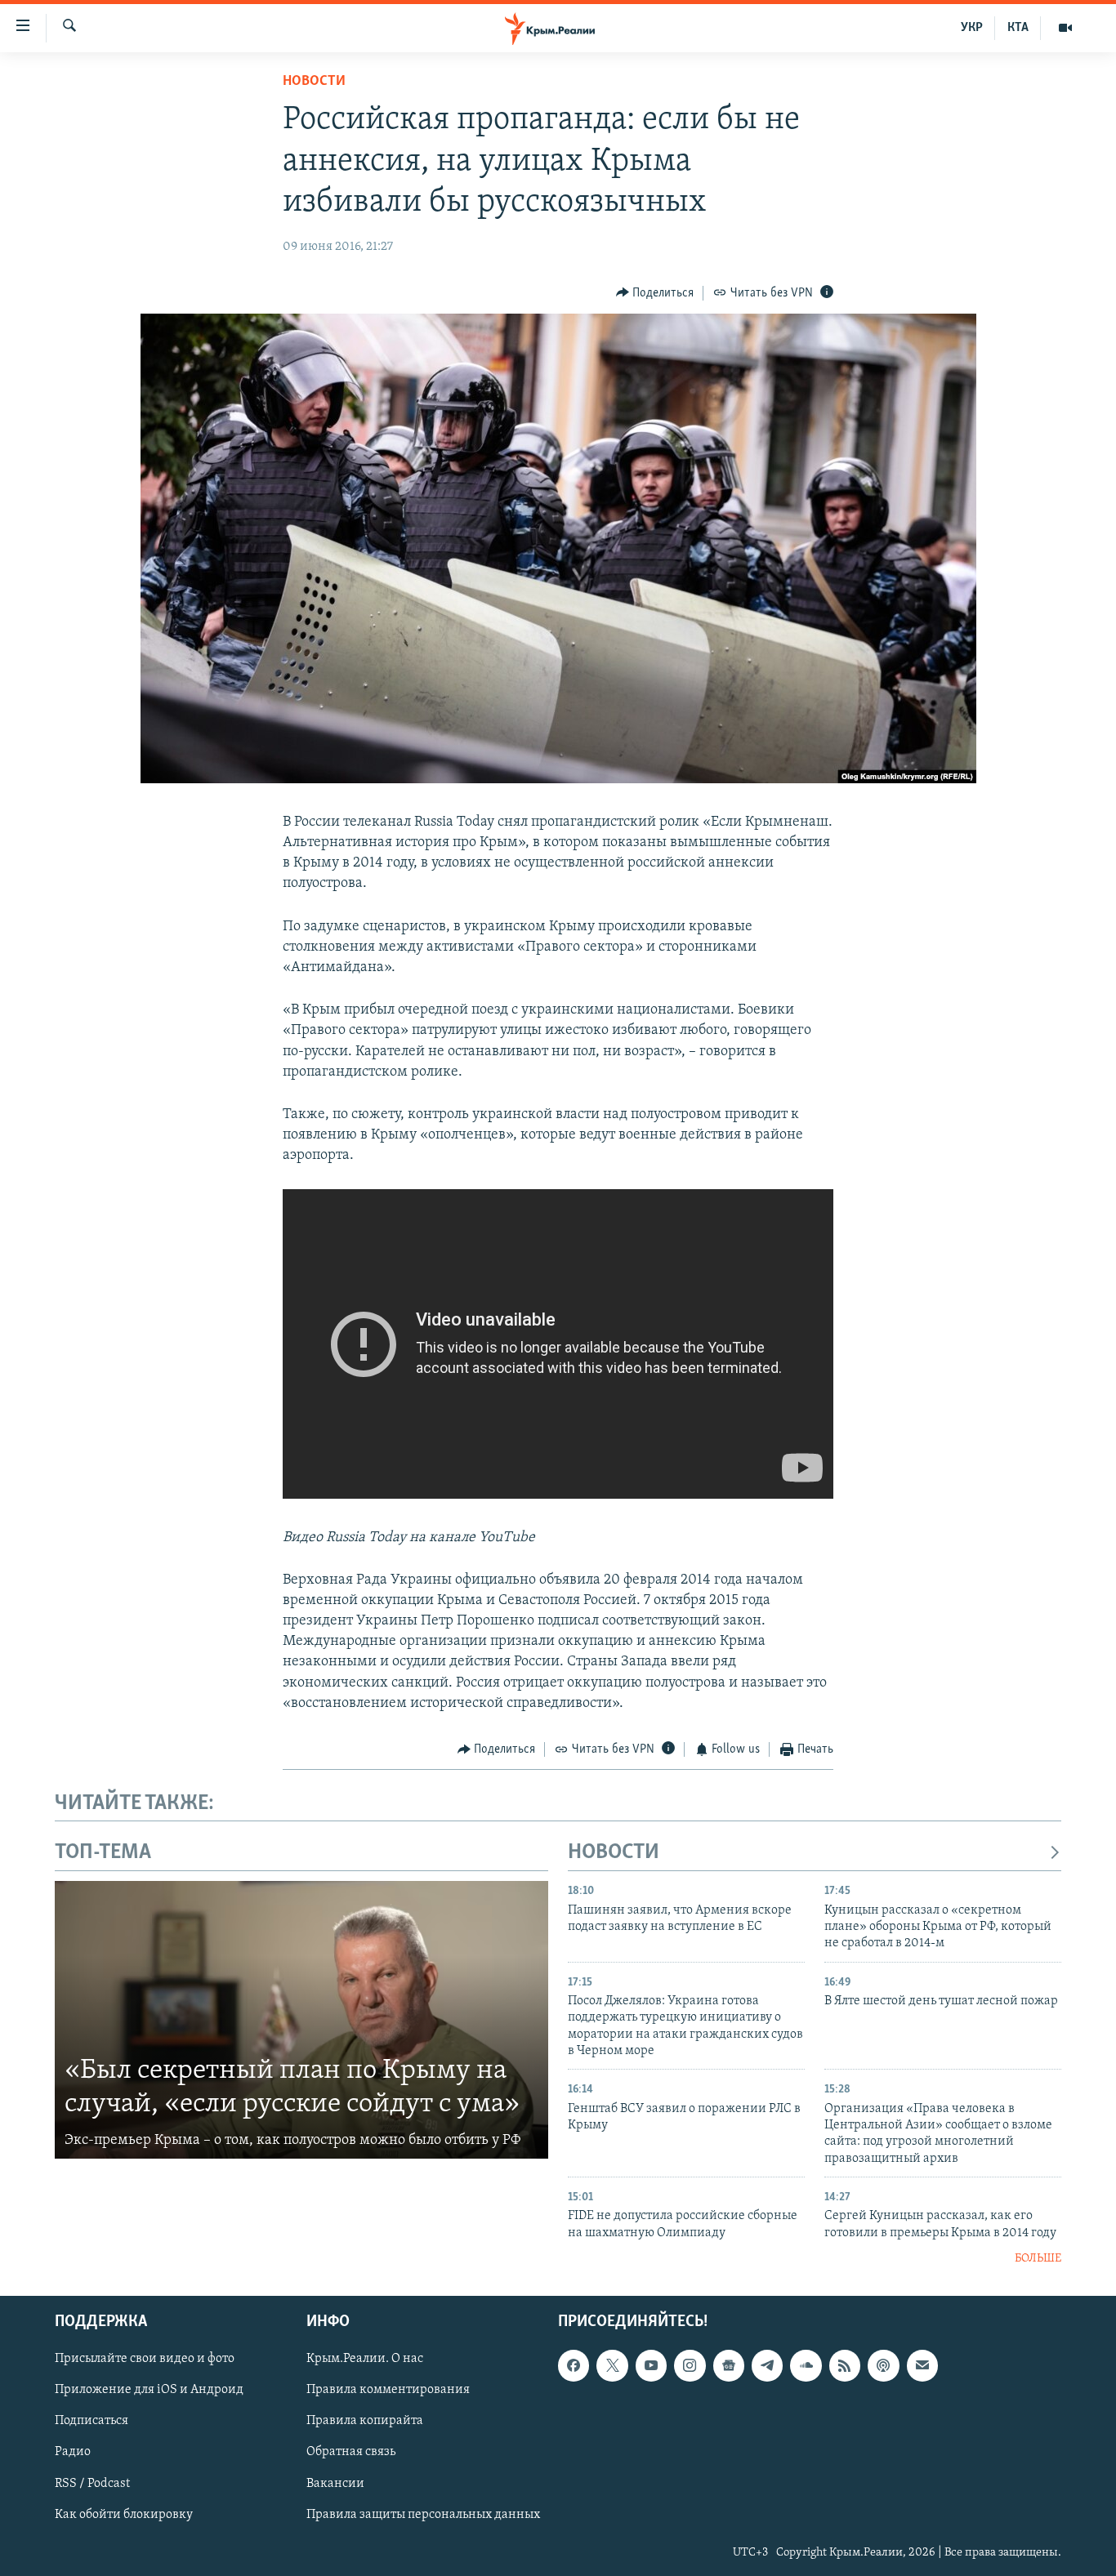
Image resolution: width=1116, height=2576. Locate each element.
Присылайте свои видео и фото (145, 2359)
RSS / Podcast (92, 2483)
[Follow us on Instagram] (690, 2365)
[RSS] (845, 2365)
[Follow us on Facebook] (574, 2365)
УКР (972, 28)
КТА (1018, 28)
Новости (314, 82)
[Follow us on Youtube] (651, 2365)
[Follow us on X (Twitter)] (612, 2365)
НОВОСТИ (614, 1853)
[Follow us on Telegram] (767, 2365)
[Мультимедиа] (1065, 28)
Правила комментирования (388, 2390)
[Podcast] (883, 2365)
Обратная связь (351, 2452)
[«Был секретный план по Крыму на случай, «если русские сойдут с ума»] (301, 2020)
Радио (73, 2452)
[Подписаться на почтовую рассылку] (922, 2365)
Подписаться (92, 2421)
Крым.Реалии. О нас (365, 2359)
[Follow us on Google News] (729, 2365)
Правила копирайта (365, 2421)
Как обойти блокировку (124, 2514)
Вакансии (335, 2483)
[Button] (655, 293)
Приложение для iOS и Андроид (149, 2390)
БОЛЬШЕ (1038, 2259)
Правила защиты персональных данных (423, 2514)
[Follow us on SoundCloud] (806, 2365)
